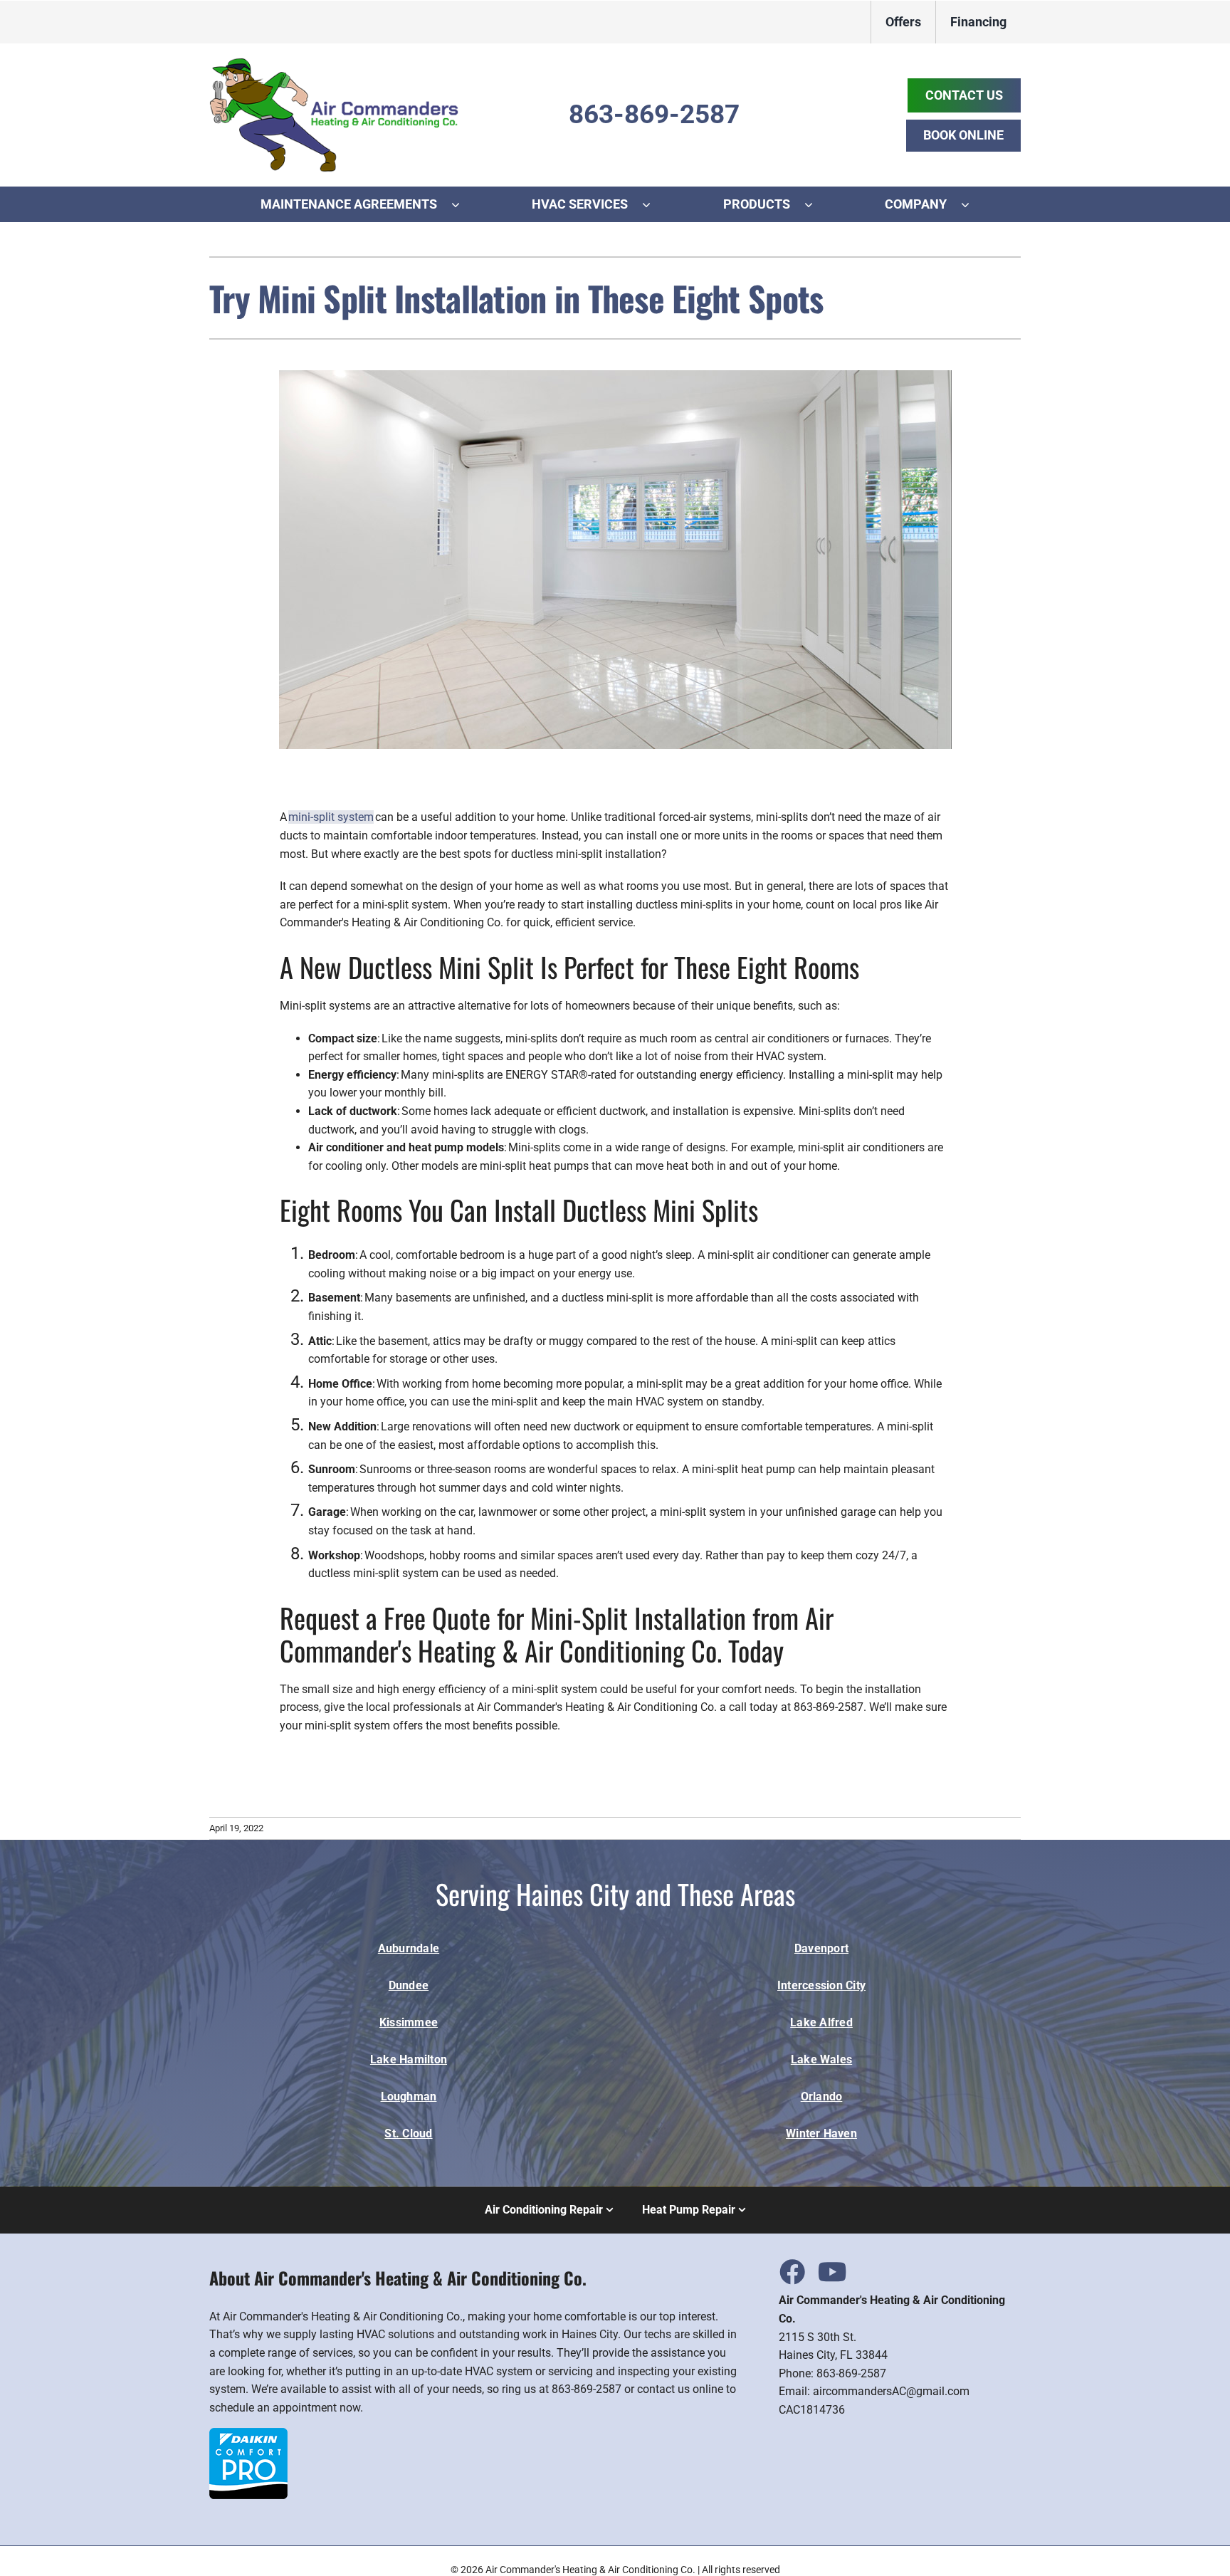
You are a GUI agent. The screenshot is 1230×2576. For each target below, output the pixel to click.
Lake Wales (821, 2059)
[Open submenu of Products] (816, 204)
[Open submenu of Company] (972, 204)
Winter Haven (821, 2133)
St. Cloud (408, 2133)
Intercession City (821, 1985)
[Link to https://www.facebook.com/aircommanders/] (792, 2271)
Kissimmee (409, 2022)
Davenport (821, 1948)
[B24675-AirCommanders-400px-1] (334, 63)
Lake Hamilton (409, 2059)
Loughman (409, 2096)
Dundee (409, 1985)
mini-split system (331, 817)
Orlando (822, 2096)
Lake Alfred (821, 2022)
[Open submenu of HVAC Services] (653, 204)
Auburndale (409, 1948)
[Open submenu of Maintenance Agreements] (463, 204)
